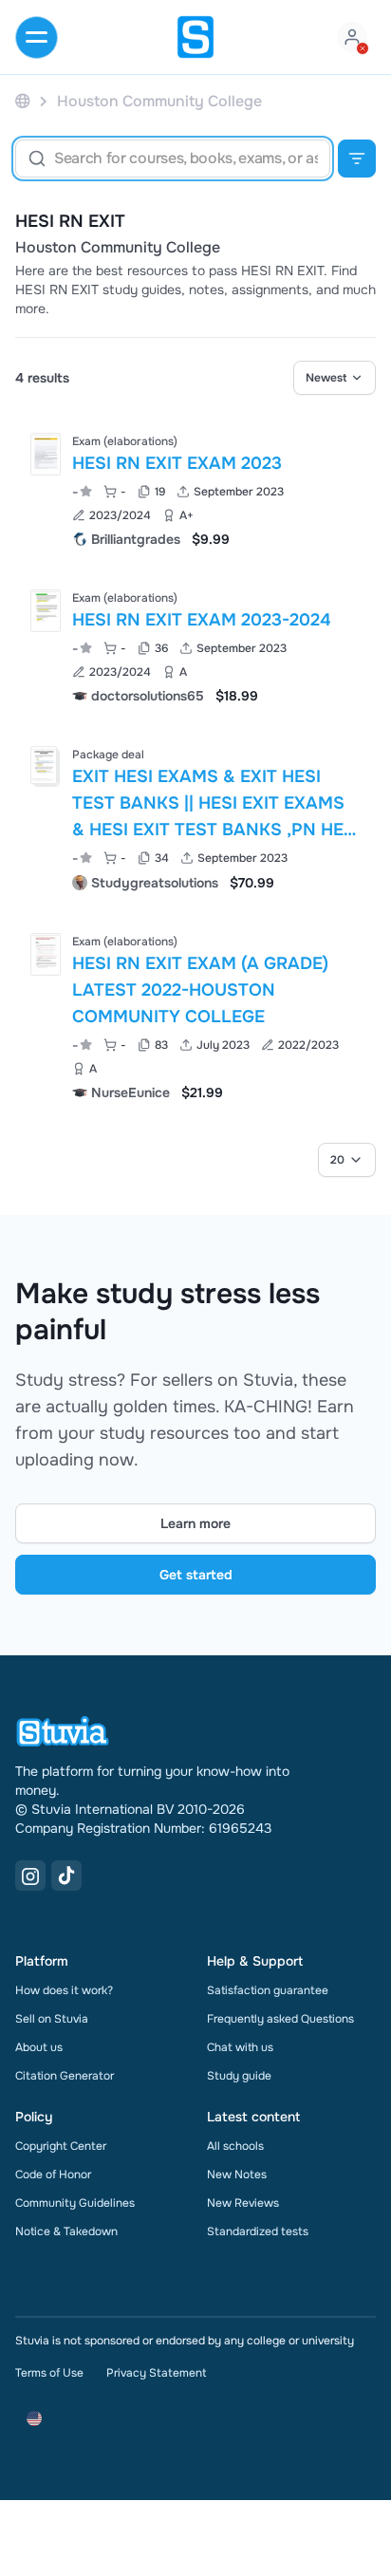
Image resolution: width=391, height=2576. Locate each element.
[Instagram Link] (30, 1876)
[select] (335, 378)
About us (39, 2047)
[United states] (23, 101)
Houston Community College (118, 248)
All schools (235, 2146)
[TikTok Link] (66, 1876)
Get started (196, 1575)
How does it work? (64, 1990)
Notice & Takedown (66, 2231)
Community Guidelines (75, 2203)
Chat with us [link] (240, 2047)
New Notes (237, 2175)
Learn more (195, 1523)
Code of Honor (53, 2175)
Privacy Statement (156, 2373)
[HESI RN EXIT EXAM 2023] (46, 454)
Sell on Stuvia (52, 2019)
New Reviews (243, 2203)
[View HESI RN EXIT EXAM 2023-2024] (195, 645)
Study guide (239, 2076)
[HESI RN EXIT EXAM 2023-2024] (46, 611)
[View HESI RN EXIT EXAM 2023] (195, 488)
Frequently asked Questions (280, 2019)
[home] (195, 37)
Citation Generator (65, 2076)
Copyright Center (61, 2146)
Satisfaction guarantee (268, 1990)
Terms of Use (49, 2373)
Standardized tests (258, 2231)
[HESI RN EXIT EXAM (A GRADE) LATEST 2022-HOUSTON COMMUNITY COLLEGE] (46, 954)
